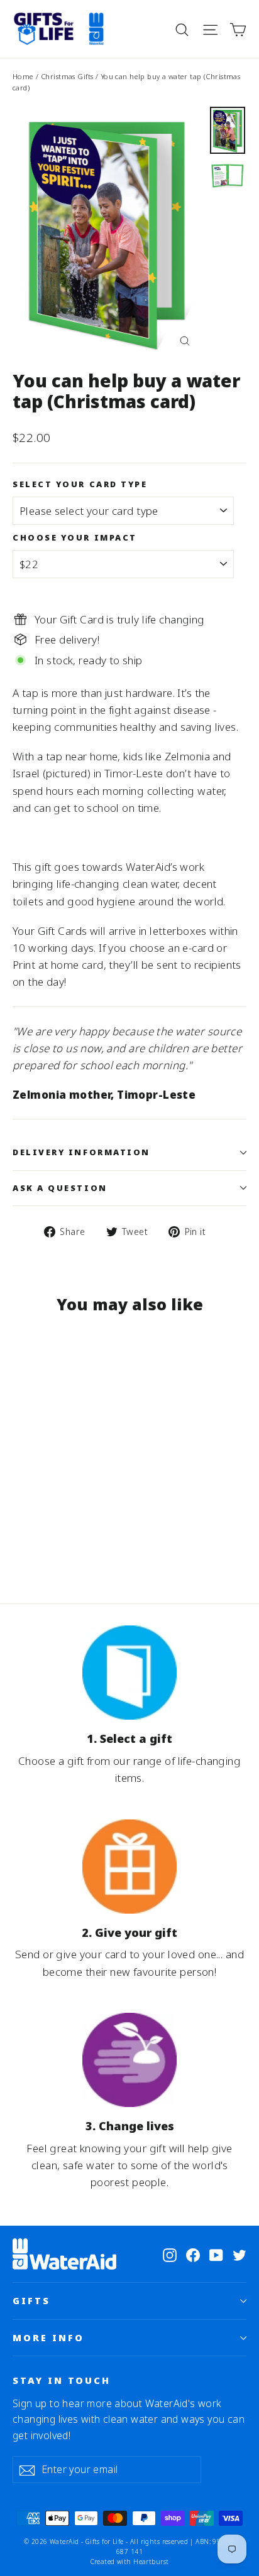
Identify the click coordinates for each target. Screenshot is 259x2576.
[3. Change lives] (129, 2060)
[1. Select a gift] (129, 1673)
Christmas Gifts (67, 76)
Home (23, 76)
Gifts (31, 2300)
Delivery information (81, 1152)
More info (48, 2337)
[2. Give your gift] (129, 1867)
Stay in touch (62, 2380)
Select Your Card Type (80, 484)
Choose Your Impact (75, 538)
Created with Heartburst (130, 2562)
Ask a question (60, 1188)
